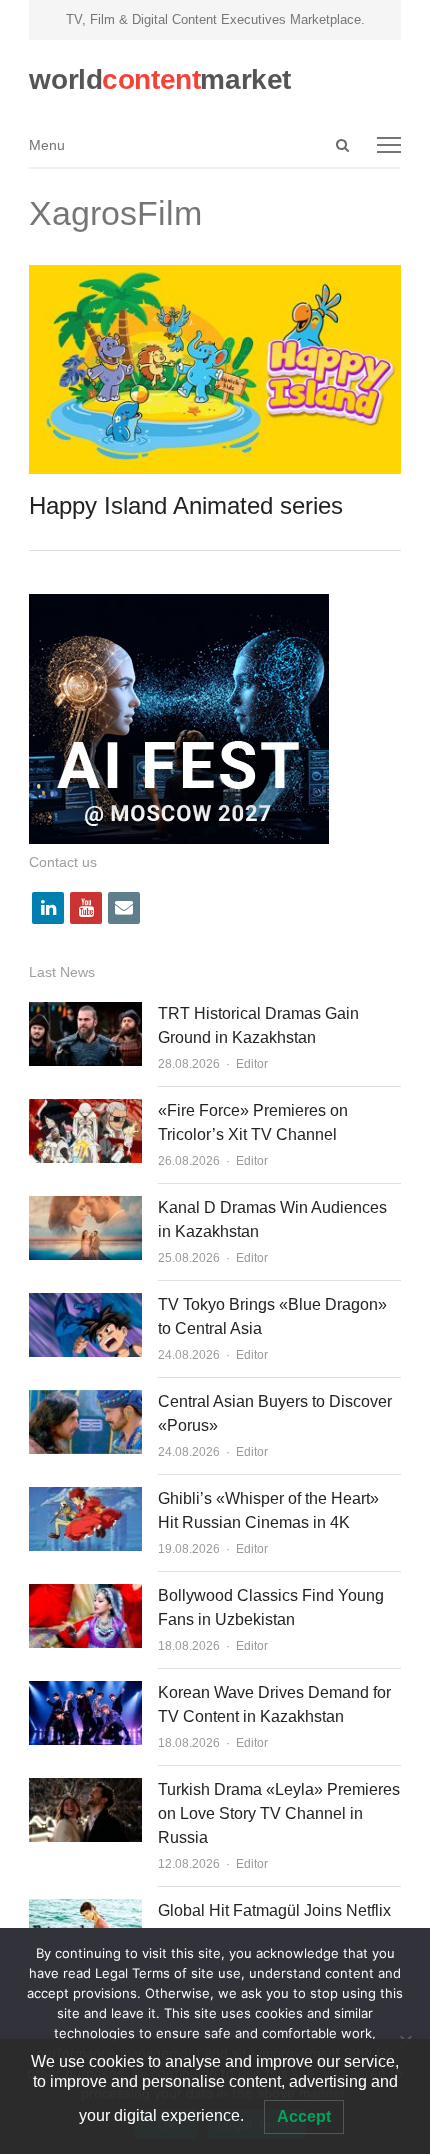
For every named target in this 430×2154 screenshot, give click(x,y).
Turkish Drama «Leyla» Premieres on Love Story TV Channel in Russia (279, 1813)
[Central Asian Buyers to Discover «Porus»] (85, 1401)
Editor (252, 1064)
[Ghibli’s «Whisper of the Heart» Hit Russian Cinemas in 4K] (85, 1498)
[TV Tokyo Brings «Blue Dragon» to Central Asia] (85, 1304)
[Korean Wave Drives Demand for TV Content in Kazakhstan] (85, 1692)
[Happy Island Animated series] (214, 276)
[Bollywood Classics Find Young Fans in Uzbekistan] (85, 1595)
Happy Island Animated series (186, 505)
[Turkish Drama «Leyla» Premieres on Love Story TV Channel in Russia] (85, 1789)
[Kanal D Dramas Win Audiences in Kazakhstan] (85, 1207)
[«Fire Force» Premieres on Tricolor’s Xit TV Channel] (85, 1110)
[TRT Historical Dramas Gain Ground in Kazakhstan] (85, 1013)
